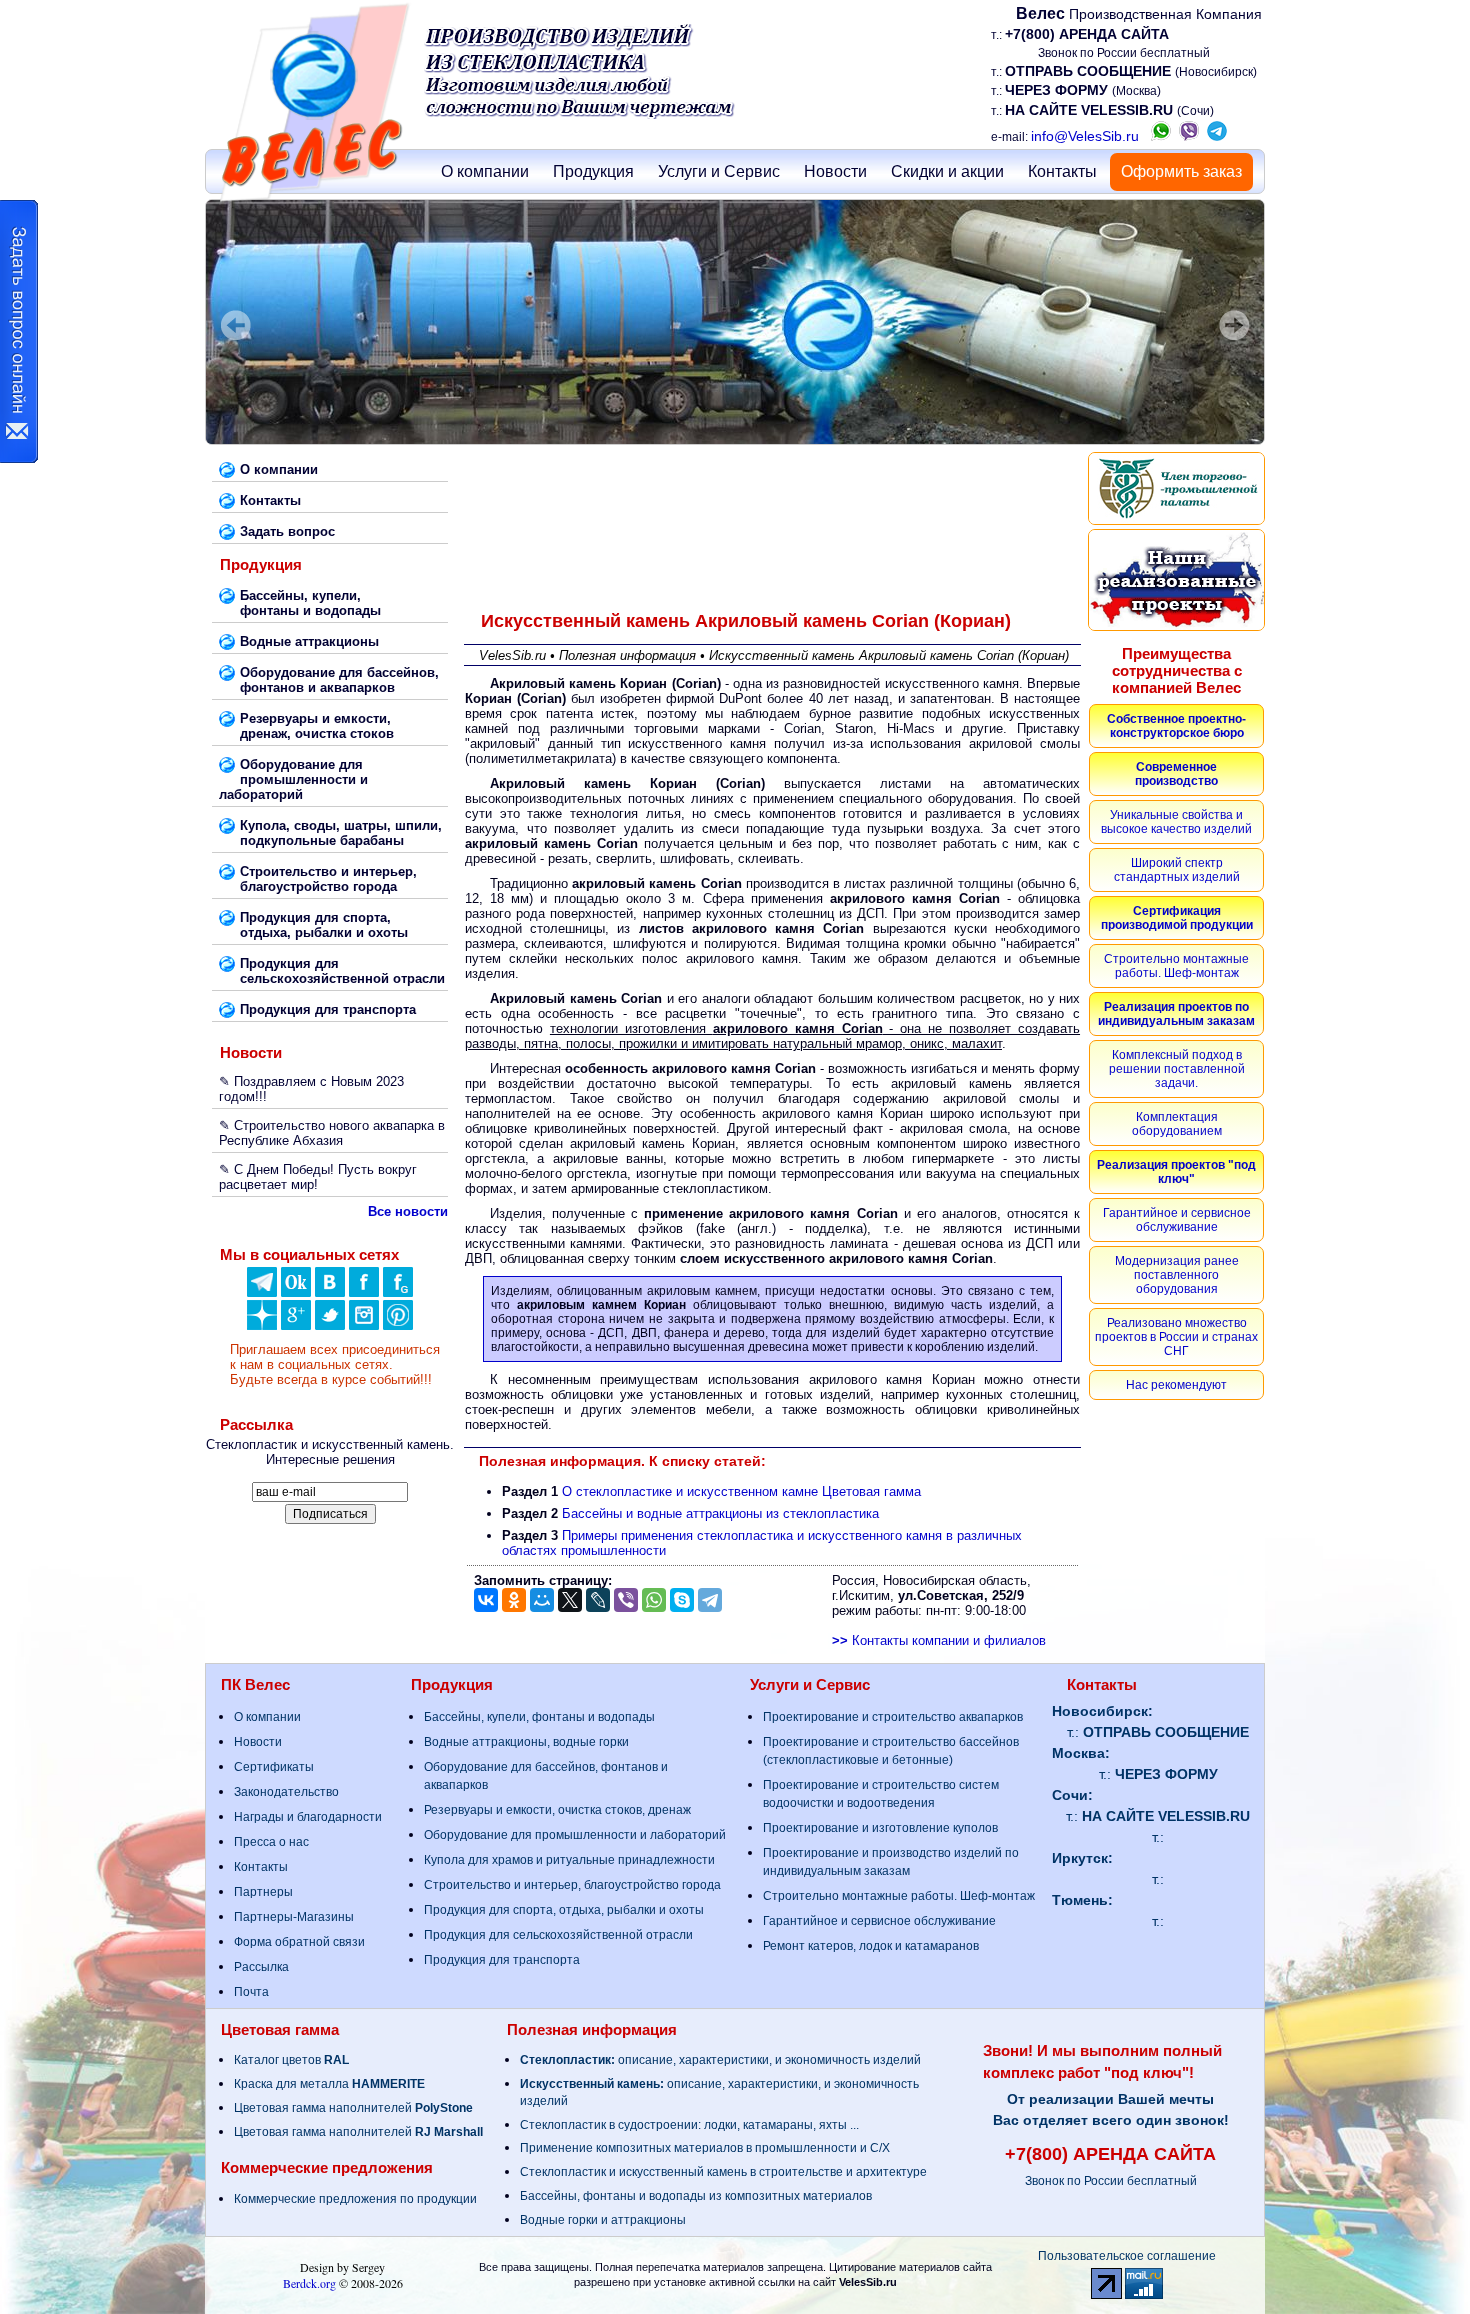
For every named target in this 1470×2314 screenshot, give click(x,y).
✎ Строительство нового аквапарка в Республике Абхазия (332, 1133)
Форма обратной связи (299, 1942)
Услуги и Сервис (719, 171)
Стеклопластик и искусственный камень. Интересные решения (330, 1452)
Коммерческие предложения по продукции (355, 2199)
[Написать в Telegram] (1217, 136)
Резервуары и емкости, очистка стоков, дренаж (557, 1810)
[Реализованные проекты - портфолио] (1176, 580)
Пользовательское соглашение (1127, 2256)
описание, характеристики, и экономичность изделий (720, 2060)
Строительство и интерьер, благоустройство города (572, 1885)
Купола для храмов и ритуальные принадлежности (569, 1860)
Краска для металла (329, 2084)
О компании (485, 171)
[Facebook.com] (364, 1292)
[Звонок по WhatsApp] (1161, 136)
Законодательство (286, 1792)
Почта (251, 1992)
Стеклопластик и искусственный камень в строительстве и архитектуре (723, 2172)
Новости (835, 171)
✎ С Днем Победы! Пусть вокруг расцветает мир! (318, 1177)
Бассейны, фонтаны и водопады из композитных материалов (696, 2196)
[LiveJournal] (598, 1600)
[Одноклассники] (296, 1292)
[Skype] (682, 1600)
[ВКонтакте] (330, 1292)
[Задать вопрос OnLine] (19, 331)
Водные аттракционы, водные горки (526, 1742)
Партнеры (263, 1892)
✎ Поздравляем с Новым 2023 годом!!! (311, 1089)
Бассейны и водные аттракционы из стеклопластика (720, 1513)
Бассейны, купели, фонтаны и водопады (539, 1717)
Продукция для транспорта (502, 1960)
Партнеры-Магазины (294, 1917)
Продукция (593, 171)
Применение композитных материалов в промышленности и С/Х (705, 2148)
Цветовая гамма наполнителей (353, 2108)
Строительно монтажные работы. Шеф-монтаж (899, 1896)
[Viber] (626, 1600)
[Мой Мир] (542, 1600)
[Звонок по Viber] (1189, 136)
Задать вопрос (287, 531)
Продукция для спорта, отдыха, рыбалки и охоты (564, 1910)
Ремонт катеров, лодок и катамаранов (871, 1946)
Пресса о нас (271, 1842)
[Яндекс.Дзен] (262, 1292)
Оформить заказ (1181, 171)
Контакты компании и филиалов (939, 1640)
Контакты (1062, 171)
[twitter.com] (330, 1325)
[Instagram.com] (364, 1325)
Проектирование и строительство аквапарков (893, 1717)
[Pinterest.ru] (398, 1325)
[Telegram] (710, 1600)
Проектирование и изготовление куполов (880, 1828)
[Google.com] (296, 1325)
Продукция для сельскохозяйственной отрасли (558, 1935)
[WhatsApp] (654, 1600)
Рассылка (261, 1967)
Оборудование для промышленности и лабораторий (575, 1835)
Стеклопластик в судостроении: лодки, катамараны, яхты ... (689, 2125)
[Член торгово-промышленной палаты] (1176, 488)
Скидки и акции (947, 171)
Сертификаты (274, 1767)
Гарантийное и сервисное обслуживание (879, 1921)
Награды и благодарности (308, 1817)
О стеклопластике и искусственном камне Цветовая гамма (741, 1491)
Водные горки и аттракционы (603, 2220)
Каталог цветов (291, 2060)
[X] (570, 1600)
